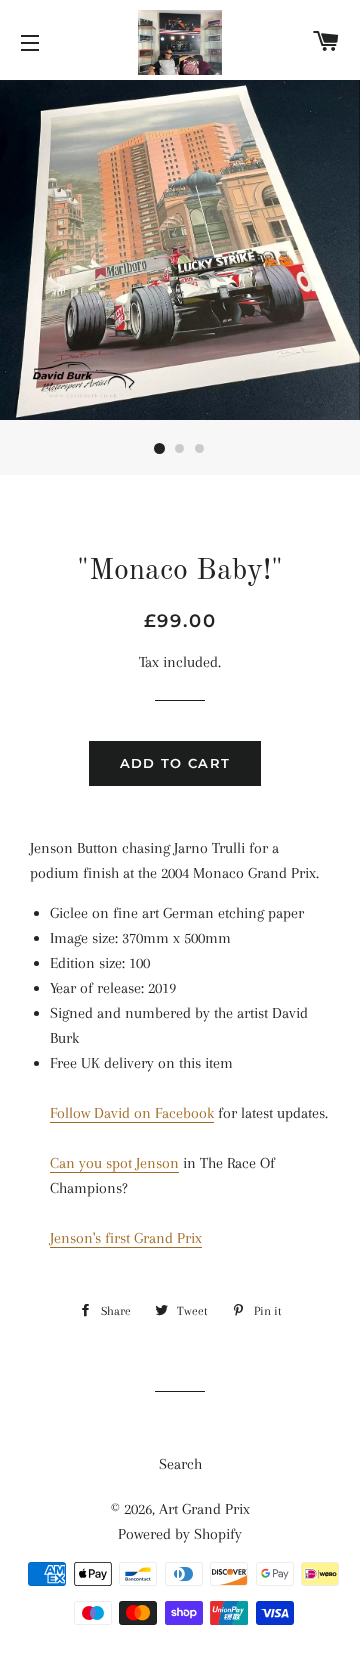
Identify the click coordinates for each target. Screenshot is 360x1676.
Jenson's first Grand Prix (126, 1238)
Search (180, 1464)
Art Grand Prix (204, 1509)
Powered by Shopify (180, 1534)
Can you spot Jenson (114, 1163)
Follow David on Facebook (132, 1113)
